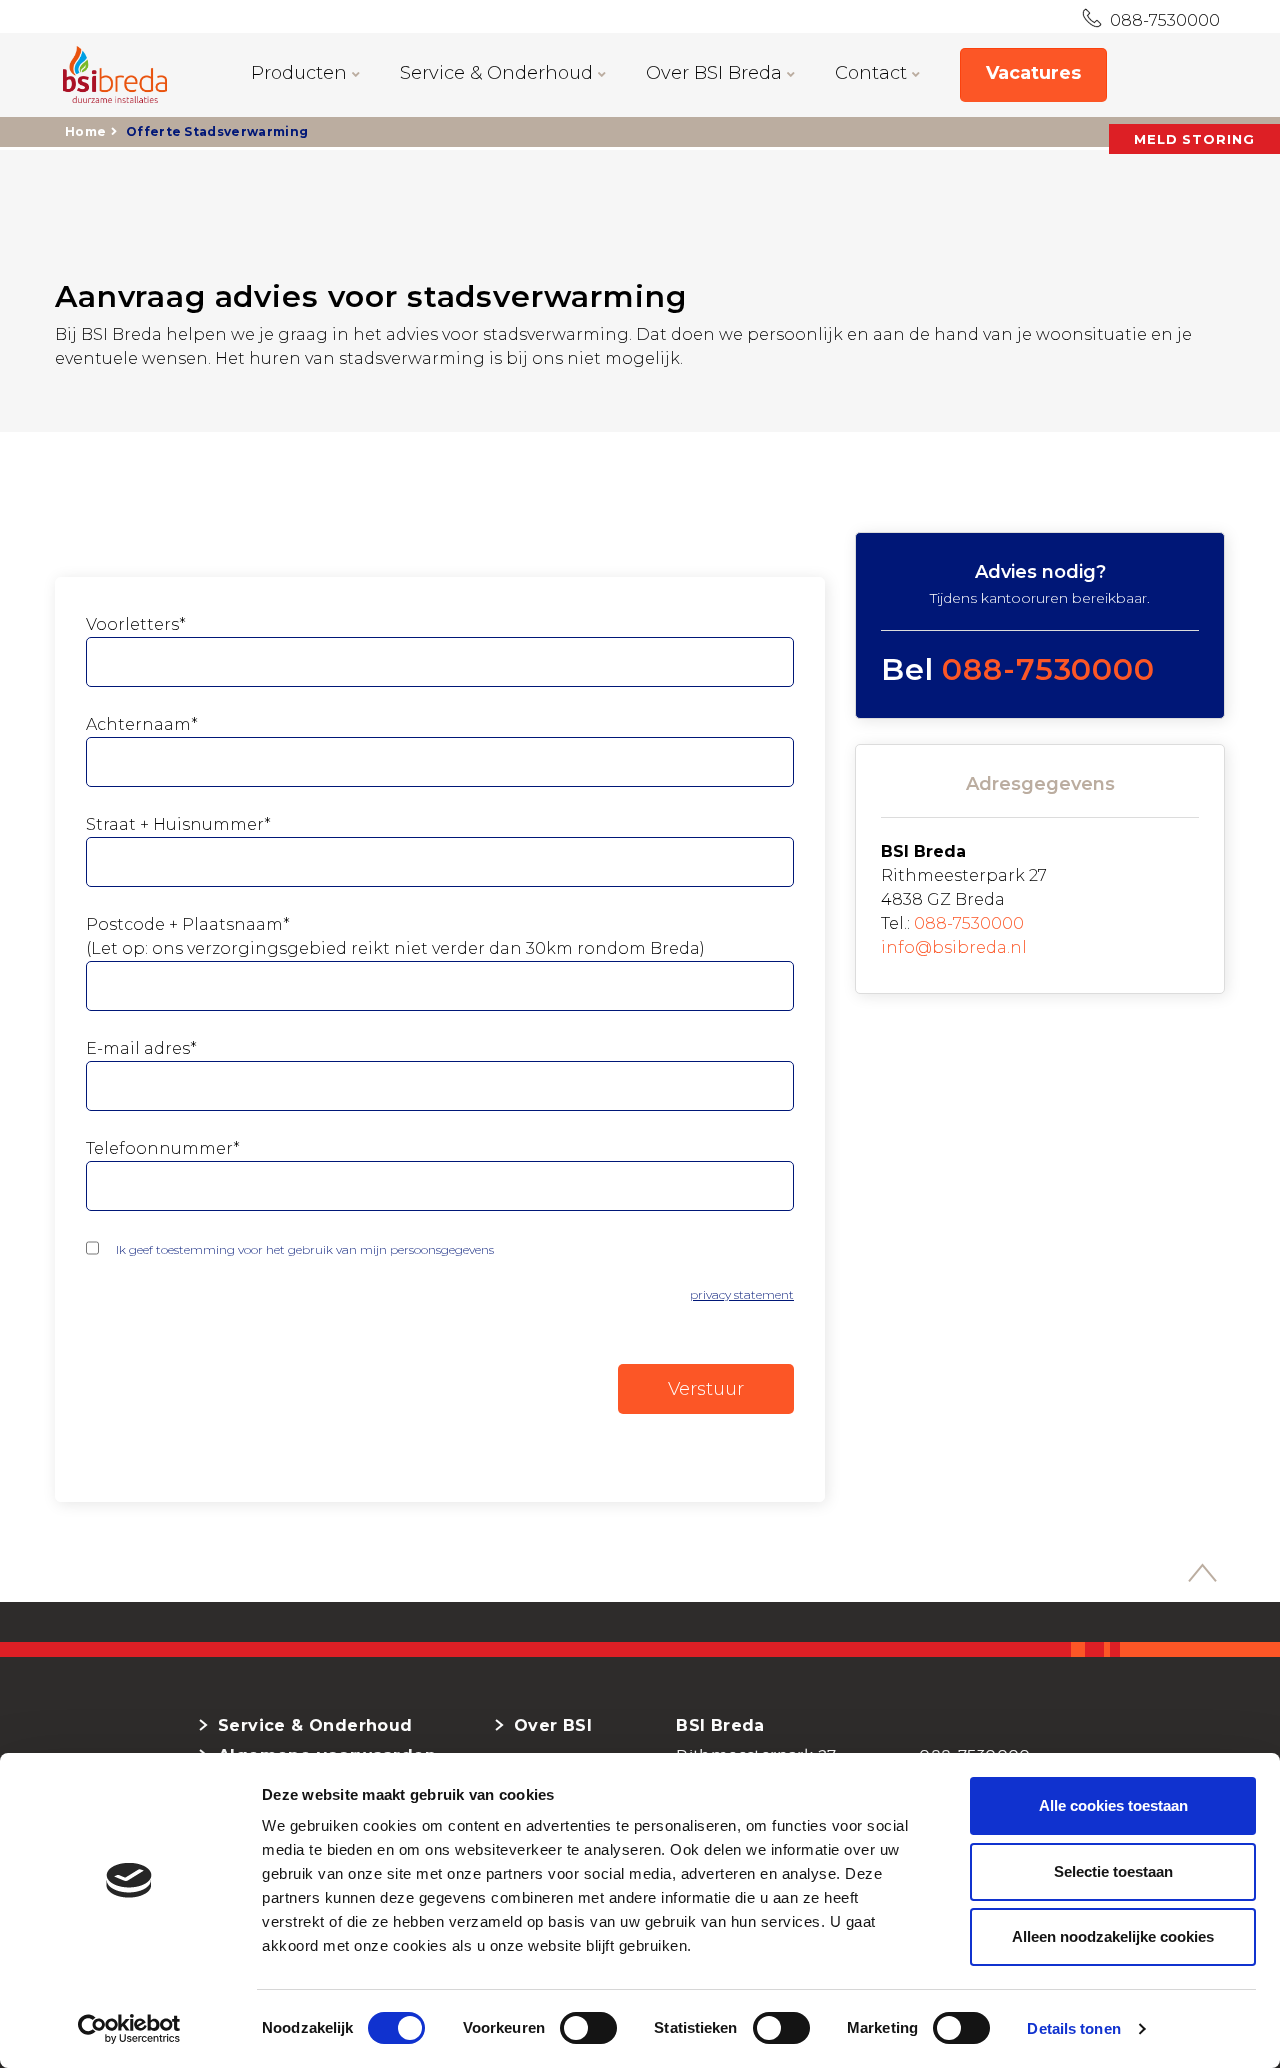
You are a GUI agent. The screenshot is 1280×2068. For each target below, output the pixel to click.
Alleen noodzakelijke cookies (1113, 1936)
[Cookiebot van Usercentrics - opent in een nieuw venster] (129, 2029)
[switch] (566, 2028)
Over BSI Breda (716, 73)
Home (85, 131)
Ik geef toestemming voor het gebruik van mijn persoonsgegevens (305, 1249)
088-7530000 (1161, 20)
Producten (301, 73)
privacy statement (742, 1294)
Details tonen (1073, 2028)
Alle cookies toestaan (1113, 1805)
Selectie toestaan (1113, 1871)
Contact (873, 73)
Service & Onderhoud (499, 73)
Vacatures (1033, 73)
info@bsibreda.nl (954, 947)
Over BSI (553, 1725)
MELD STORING (1194, 139)
